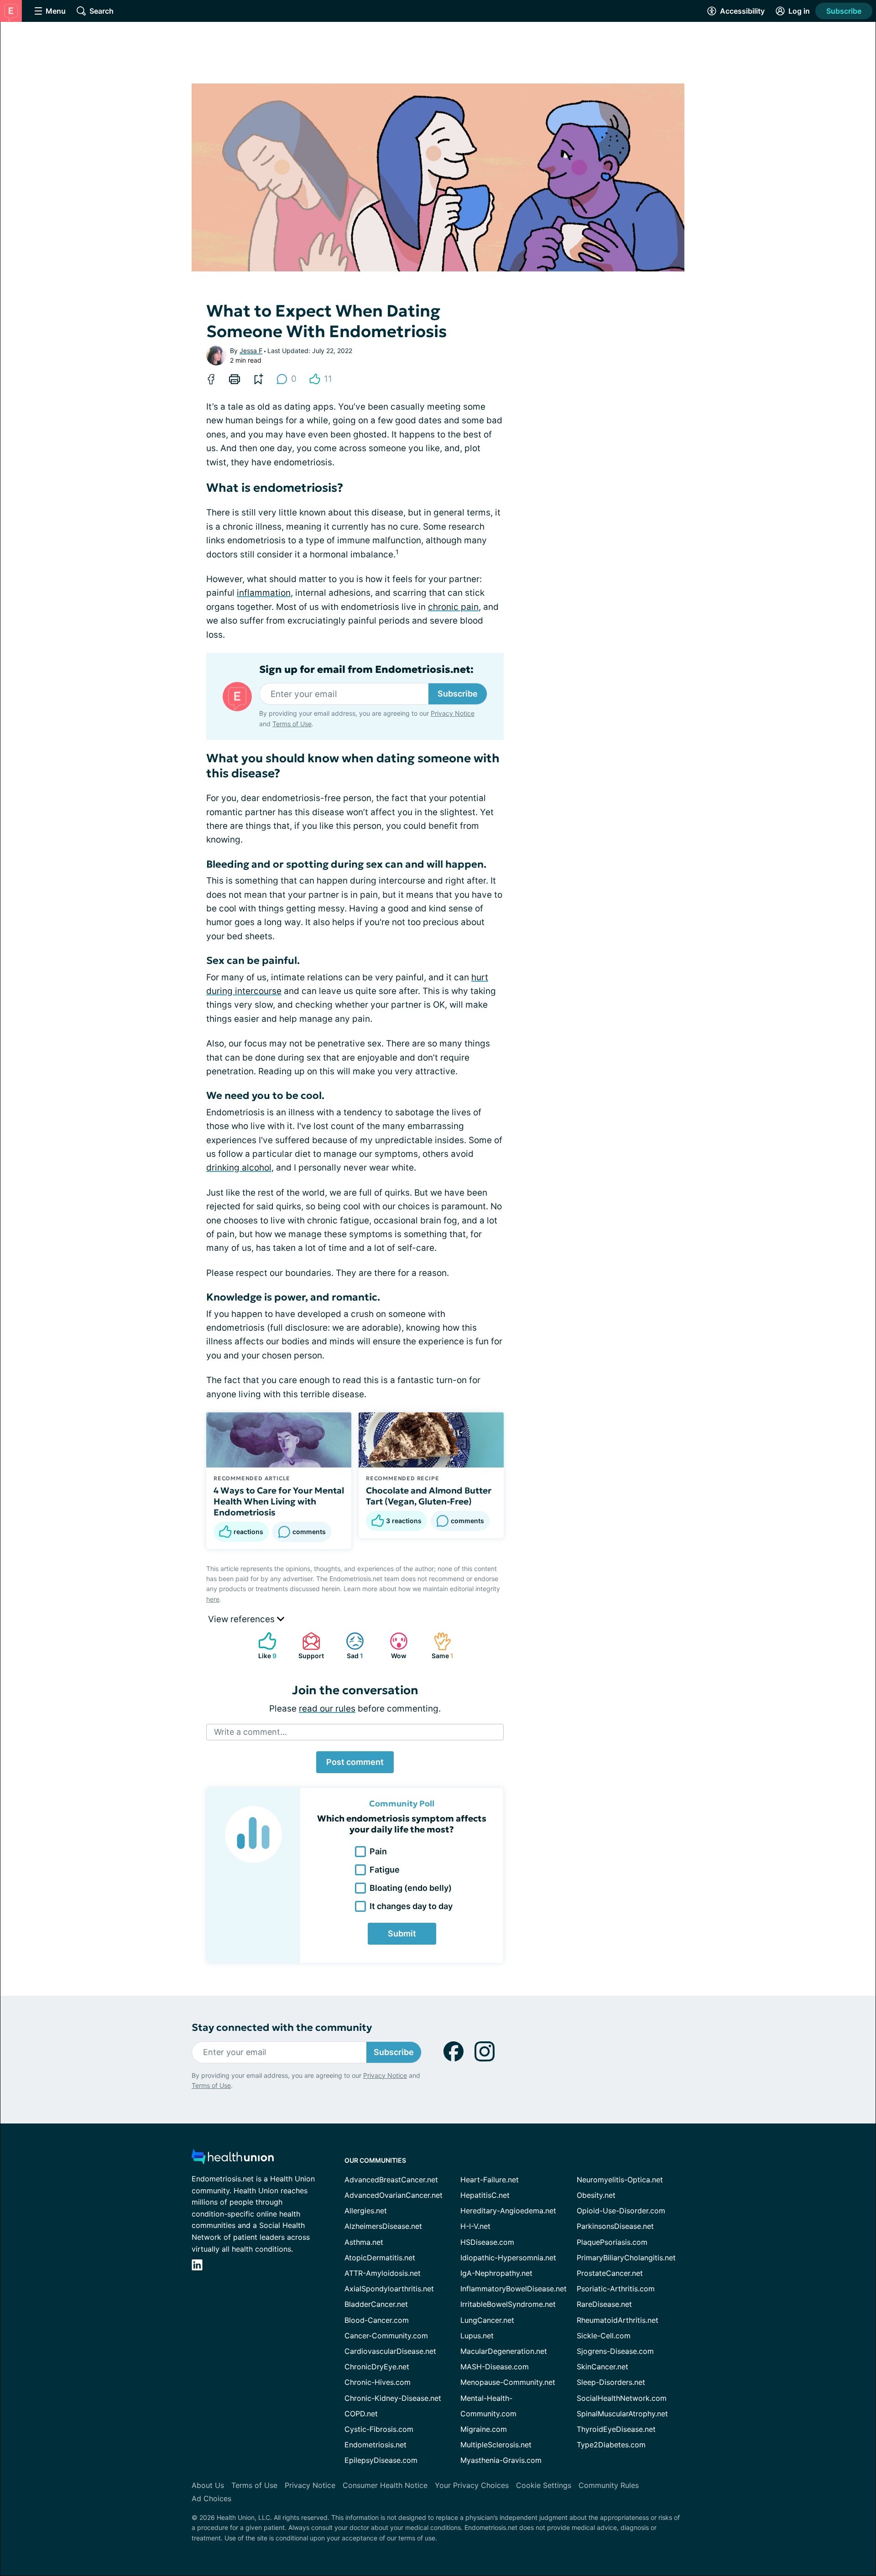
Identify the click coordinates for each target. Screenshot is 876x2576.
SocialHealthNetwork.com (622, 2398)
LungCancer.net (487, 2320)
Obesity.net (596, 2195)
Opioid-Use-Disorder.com (621, 2211)
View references (242, 1619)
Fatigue (385, 1870)
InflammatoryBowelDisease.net (514, 2289)
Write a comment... (250, 1732)
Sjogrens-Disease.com (615, 2351)
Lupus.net (477, 2336)
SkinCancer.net (602, 2367)
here (213, 1599)
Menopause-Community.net (508, 2382)
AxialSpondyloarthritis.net (389, 2289)
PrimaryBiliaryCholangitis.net (626, 2258)
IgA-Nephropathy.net (496, 2273)
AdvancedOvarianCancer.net (394, 2195)
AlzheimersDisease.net (383, 2226)
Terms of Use (292, 724)
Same (439, 1646)
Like (263, 1646)
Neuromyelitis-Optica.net (620, 2180)
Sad (350, 1646)
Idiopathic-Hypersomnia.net (508, 2258)
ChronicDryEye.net (377, 2367)
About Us (208, 2485)
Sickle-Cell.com (604, 2336)
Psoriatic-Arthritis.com (616, 2289)
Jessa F (251, 351)
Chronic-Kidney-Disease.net (393, 2398)
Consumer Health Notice (385, 2485)
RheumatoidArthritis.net (618, 2320)
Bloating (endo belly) (411, 1888)
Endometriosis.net (375, 2445)
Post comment (355, 1762)
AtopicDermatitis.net (380, 2258)
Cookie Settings (544, 2485)
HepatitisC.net (485, 2195)
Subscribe (844, 11)
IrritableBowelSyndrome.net (508, 2304)
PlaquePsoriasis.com (612, 2242)
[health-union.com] (233, 2159)
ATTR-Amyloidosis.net (383, 2273)
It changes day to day (411, 1906)
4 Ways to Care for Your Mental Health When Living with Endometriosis (279, 1501)
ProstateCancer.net (610, 2273)
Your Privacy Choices (472, 2485)
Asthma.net (364, 2242)
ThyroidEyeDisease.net (616, 2429)
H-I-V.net (475, 2226)
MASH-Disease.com (495, 2367)
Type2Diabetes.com (611, 2445)
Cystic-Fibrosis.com (379, 2429)
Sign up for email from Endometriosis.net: (366, 670)
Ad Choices (211, 2498)
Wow (394, 1646)
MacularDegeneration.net (504, 2351)
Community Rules (609, 2485)
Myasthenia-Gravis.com (501, 2460)
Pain (378, 1851)
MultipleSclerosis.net (496, 2445)
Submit (402, 1933)
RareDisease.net (604, 2304)
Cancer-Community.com (386, 2336)
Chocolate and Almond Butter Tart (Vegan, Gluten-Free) (429, 1496)
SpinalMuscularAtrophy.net (622, 2414)
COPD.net (361, 2414)
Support (308, 1646)
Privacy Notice (453, 713)
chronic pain (453, 607)
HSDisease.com (487, 2242)
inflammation (264, 593)
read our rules (327, 1709)
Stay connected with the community (282, 2027)
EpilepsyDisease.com (381, 2460)
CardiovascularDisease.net (390, 2351)
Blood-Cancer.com (377, 2320)
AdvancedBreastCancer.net (391, 2180)
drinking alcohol (239, 1168)
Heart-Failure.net (490, 2180)
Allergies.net (366, 2211)
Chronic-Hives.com (378, 2382)
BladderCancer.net (376, 2304)
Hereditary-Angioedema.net (508, 2211)
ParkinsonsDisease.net (615, 2226)
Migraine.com (484, 2429)
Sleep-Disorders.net (611, 2382)
